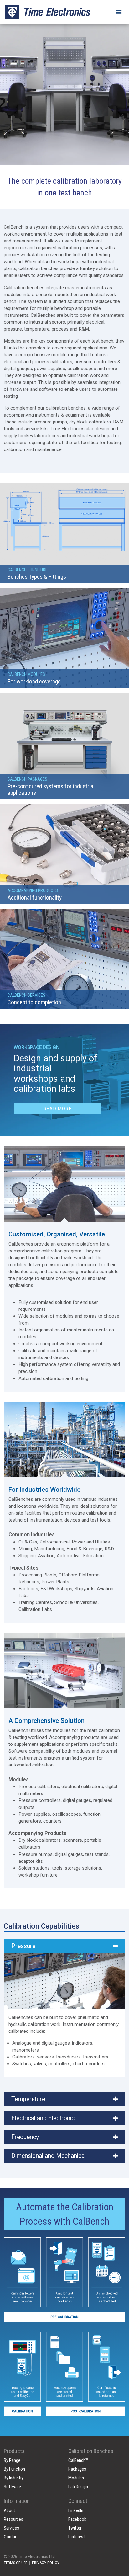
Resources (13, 2519)
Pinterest (77, 2537)
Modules (76, 2478)
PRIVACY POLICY (46, 2563)
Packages (77, 2469)
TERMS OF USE (15, 2563)
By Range (12, 2460)
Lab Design (78, 2487)
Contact (11, 2537)
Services (11, 2528)
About (9, 2510)
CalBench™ (78, 2460)
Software (12, 2487)
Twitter (75, 2528)
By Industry (14, 2478)
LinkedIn (76, 2510)
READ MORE (58, 1109)
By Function (14, 2469)
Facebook (77, 2519)
